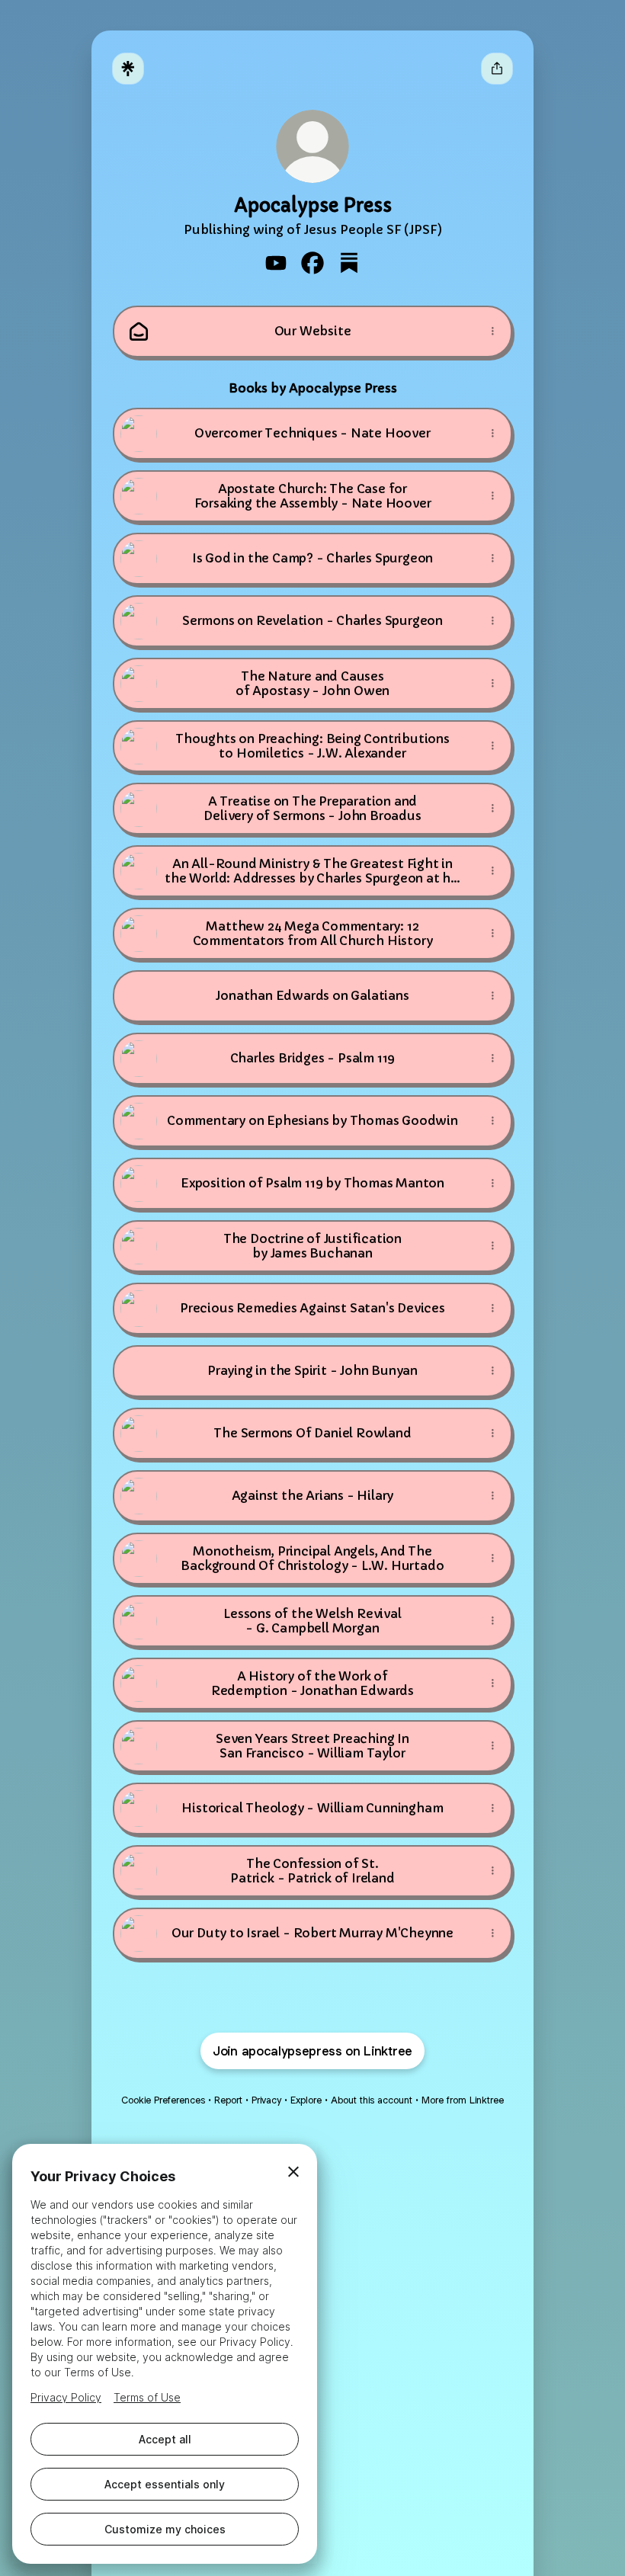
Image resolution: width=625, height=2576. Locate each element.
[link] (276, 263)
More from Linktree (463, 2100)
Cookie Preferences (163, 2100)
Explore (306, 2100)
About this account (372, 2100)
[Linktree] (128, 69)
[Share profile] (497, 69)
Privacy (266, 2100)
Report (228, 2100)
